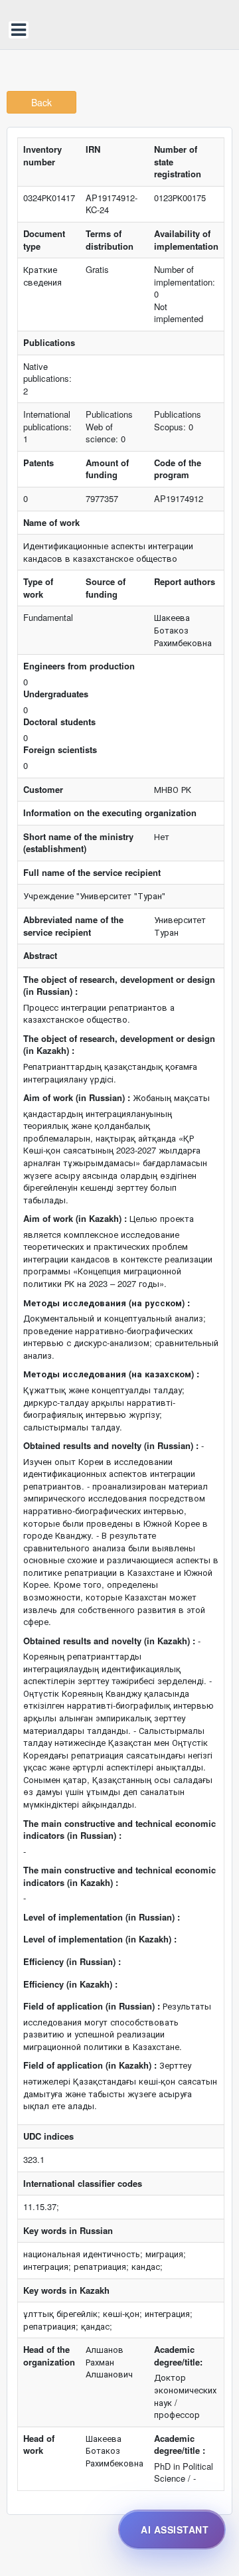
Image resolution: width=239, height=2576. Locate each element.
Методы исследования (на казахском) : (111, 1374)
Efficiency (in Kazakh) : (70, 1984)
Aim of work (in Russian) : (77, 1098)
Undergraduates (56, 694)
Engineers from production (79, 666)
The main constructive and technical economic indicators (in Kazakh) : (119, 1876)
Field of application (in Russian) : (92, 2006)
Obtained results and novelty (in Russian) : (111, 1446)
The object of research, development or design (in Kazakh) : (119, 1045)
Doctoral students (59, 722)
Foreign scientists (60, 750)
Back (41, 102)
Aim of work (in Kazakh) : (75, 1219)
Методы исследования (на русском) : (107, 1303)
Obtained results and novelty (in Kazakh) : (109, 1641)
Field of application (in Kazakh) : (90, 2065)
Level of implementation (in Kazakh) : (100, 1939)
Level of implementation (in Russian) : (102, 1917)
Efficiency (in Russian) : (72, 1962)
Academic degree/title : (180, 2445)
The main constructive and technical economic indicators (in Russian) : (119, 1830)
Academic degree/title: (178, 2356)
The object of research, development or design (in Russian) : (119, 986)
